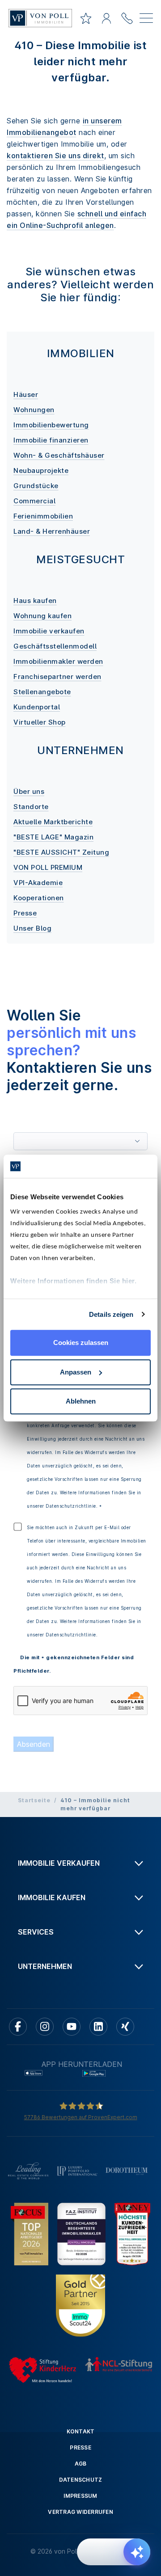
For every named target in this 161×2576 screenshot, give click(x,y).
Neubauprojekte (41, 470)
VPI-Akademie (38, 883)
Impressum (80, 2496)
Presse (25, 913)
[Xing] (125, 2027)
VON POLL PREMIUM (48, 867)
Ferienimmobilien (43, 516)
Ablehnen (81, 1401)
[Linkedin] (98, 2027)
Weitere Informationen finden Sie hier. (73, 1281)
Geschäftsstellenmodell (55, 646)
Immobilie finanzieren (51, 440)
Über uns (29, 791)
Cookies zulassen (81, 1343)
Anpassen (76, 1372)
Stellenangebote (42, 692)
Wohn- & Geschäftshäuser (59, 455)
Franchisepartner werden (57, 677)
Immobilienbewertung (51, 425)
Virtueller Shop (40, 722)
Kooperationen (39, 898)
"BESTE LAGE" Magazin (53, 837)
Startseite (34, 1800)
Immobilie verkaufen (49, 631)
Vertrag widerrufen (80, 2512)
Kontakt (81, 2431)
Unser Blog (32, 928)
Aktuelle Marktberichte (53, 822)
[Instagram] (45, 2027)
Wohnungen (34, 410)
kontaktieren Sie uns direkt (55, 156)
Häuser (26, 394)
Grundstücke (36, 486)
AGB (81, 2464)
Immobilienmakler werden (58, 661)
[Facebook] (18, 2027)
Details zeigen (111, 1314)
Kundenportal (37, 707)
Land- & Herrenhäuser (52, 531)
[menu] (146, 20)
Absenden (34, 1744)
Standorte (31, 807)
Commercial (34, 501)
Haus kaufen (35, 601)
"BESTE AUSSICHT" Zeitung (61, 852)
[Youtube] (72, 2027)
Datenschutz (81, 2480)
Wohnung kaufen (42, 616)
